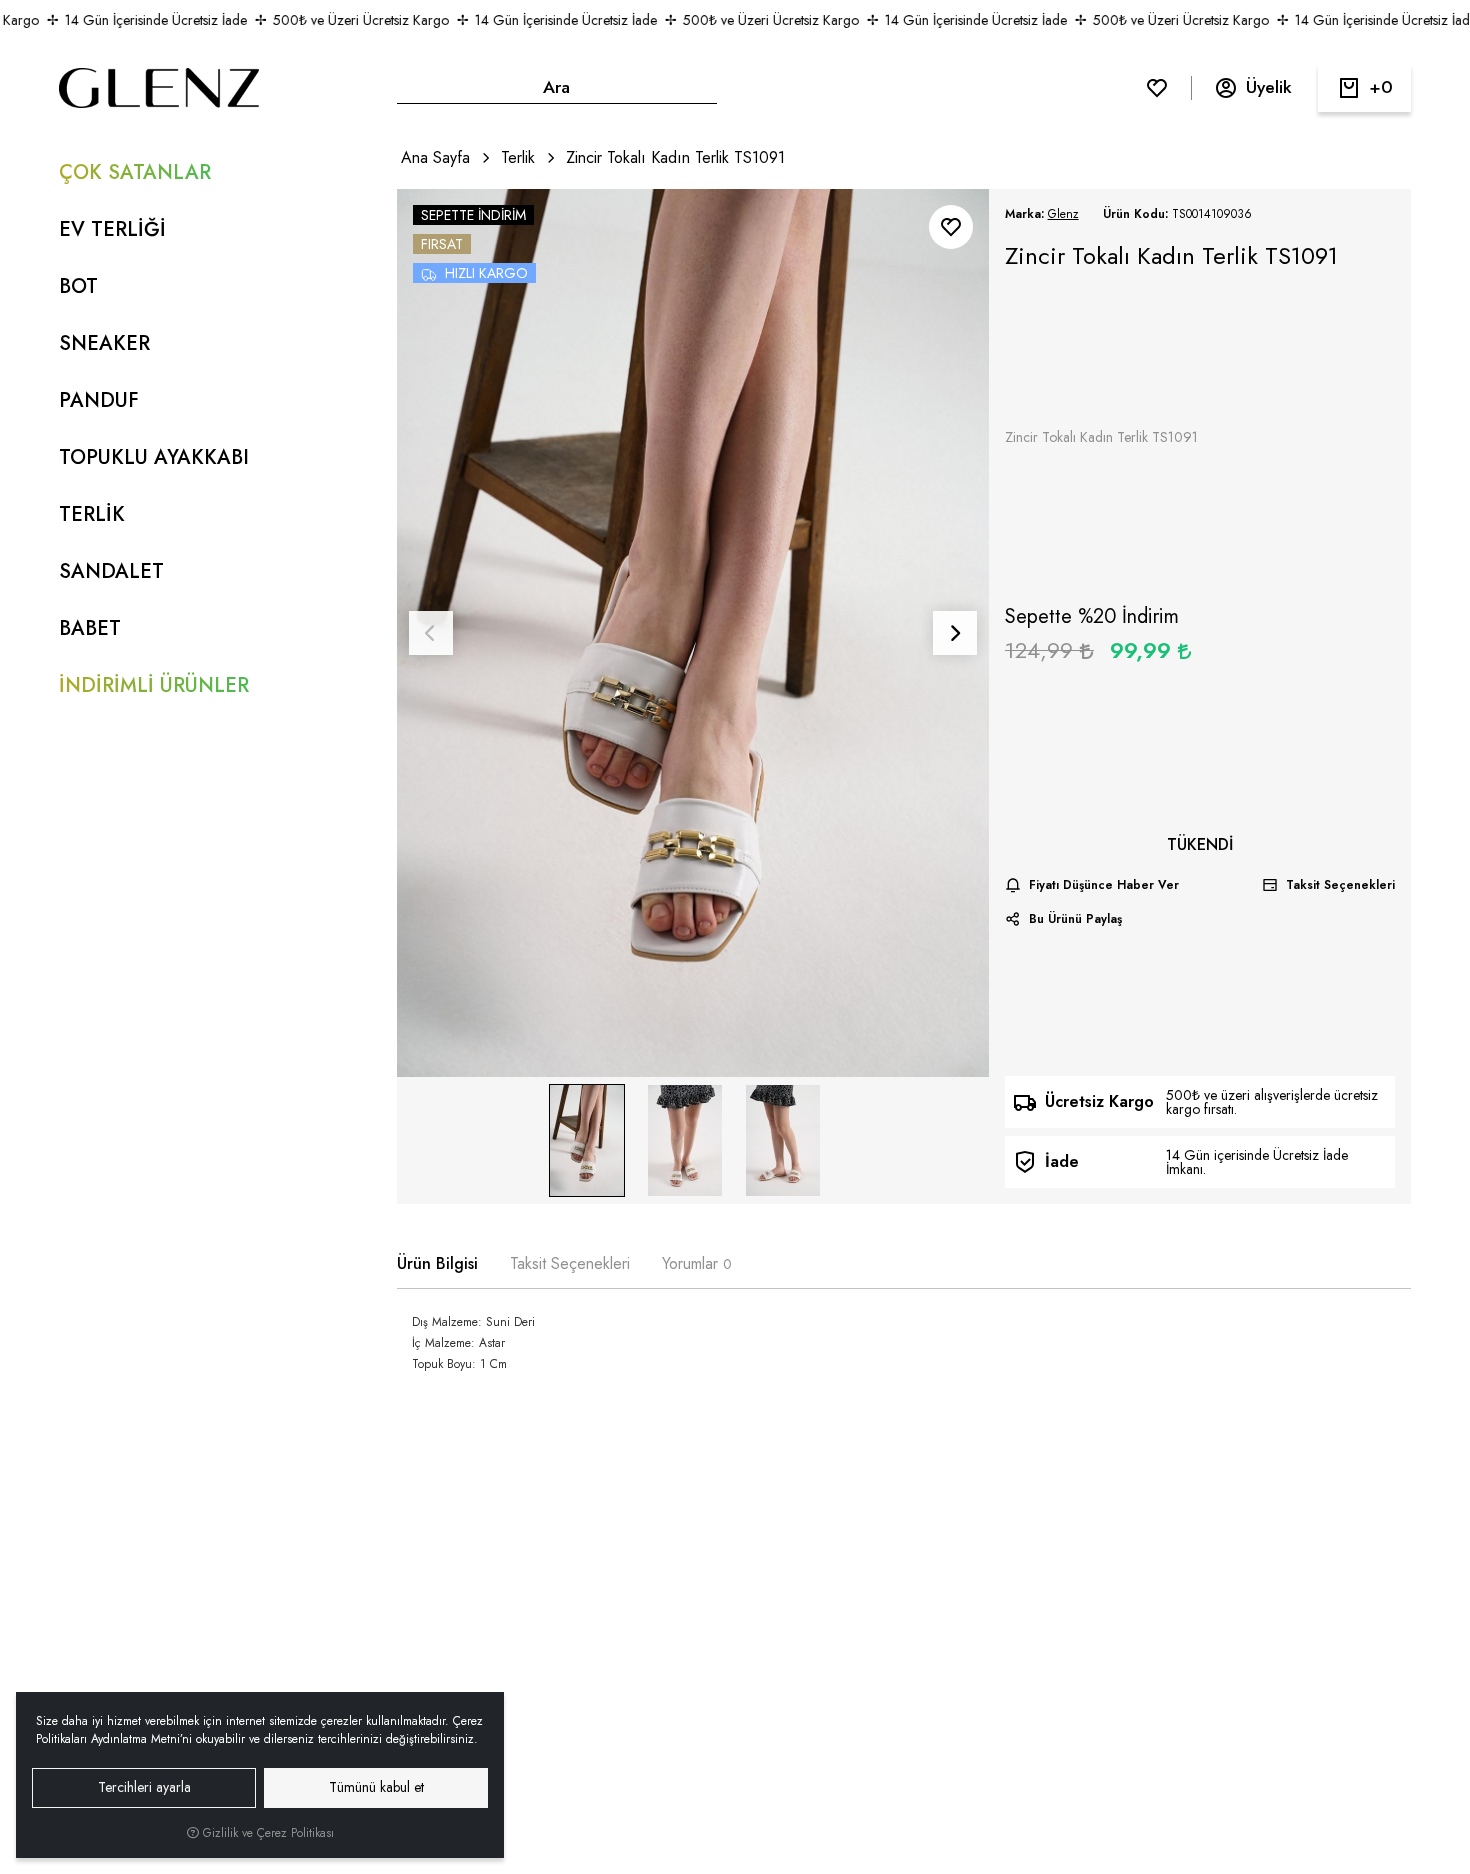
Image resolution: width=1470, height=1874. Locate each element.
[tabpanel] (904, 1355)
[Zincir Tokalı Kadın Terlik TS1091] (693, 633)
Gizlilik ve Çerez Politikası (266, 1833)
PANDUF (99, 400)
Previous (431, 633)
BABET (90, 628)
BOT (78, 286)
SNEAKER (104, 343)
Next (955, 633)
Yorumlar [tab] (697, 1263)
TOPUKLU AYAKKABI (154, 457)
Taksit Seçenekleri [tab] (570, 1263)
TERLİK (92, 514)
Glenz (1063, 214)
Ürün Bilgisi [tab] (437, 1263)
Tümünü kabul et (376, 1787)
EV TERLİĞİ (112, 229)
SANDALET (111, 571)
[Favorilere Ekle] (951, 227)
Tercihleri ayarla (144, 1787)
